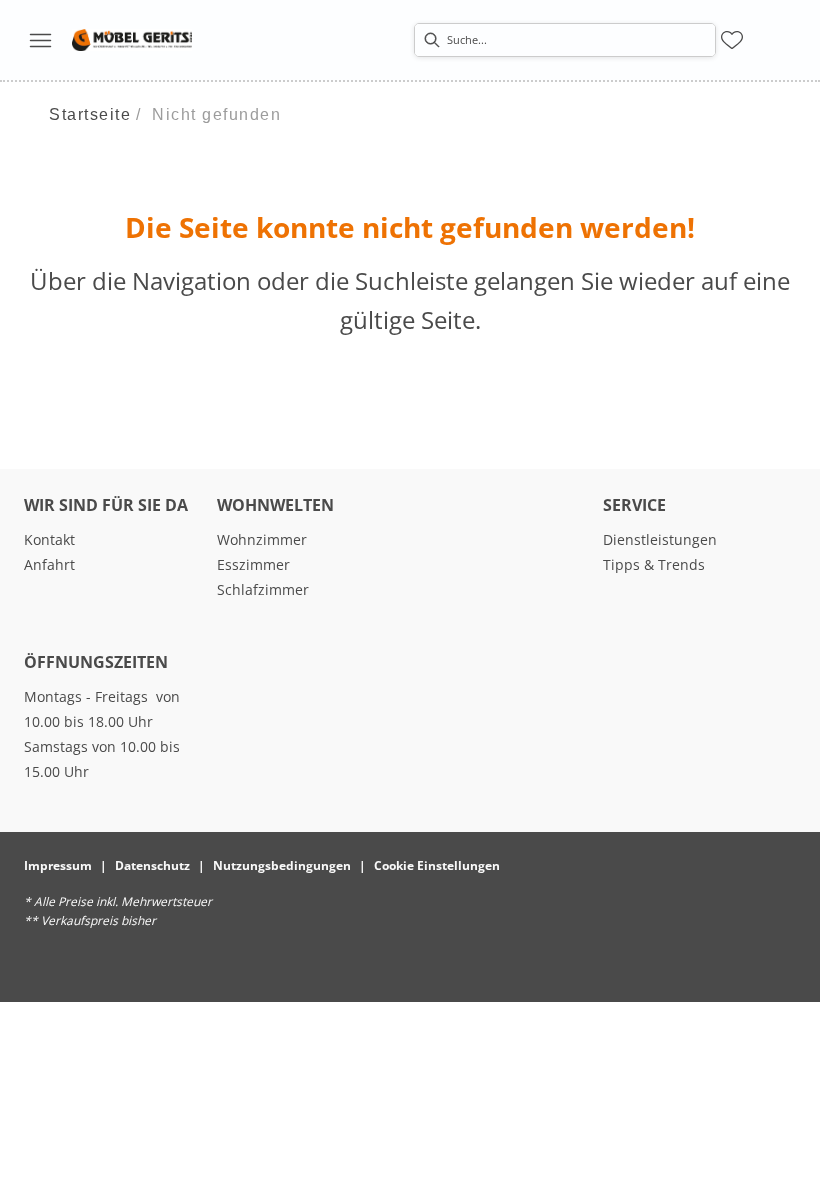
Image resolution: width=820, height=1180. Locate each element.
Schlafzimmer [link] (263, 589)
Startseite (90, 114)
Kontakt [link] (49, 539)
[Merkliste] (732, 40)
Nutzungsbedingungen (282, 865)
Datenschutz (152, 865)
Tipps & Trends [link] (654, 564)
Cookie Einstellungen (437, 865)
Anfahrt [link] (49, 564)
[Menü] (40, 40)
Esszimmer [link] (253, 564)
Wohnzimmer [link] (262, 539)
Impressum (58, 865)
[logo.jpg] (132, 40)
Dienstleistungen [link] (660, 539)
